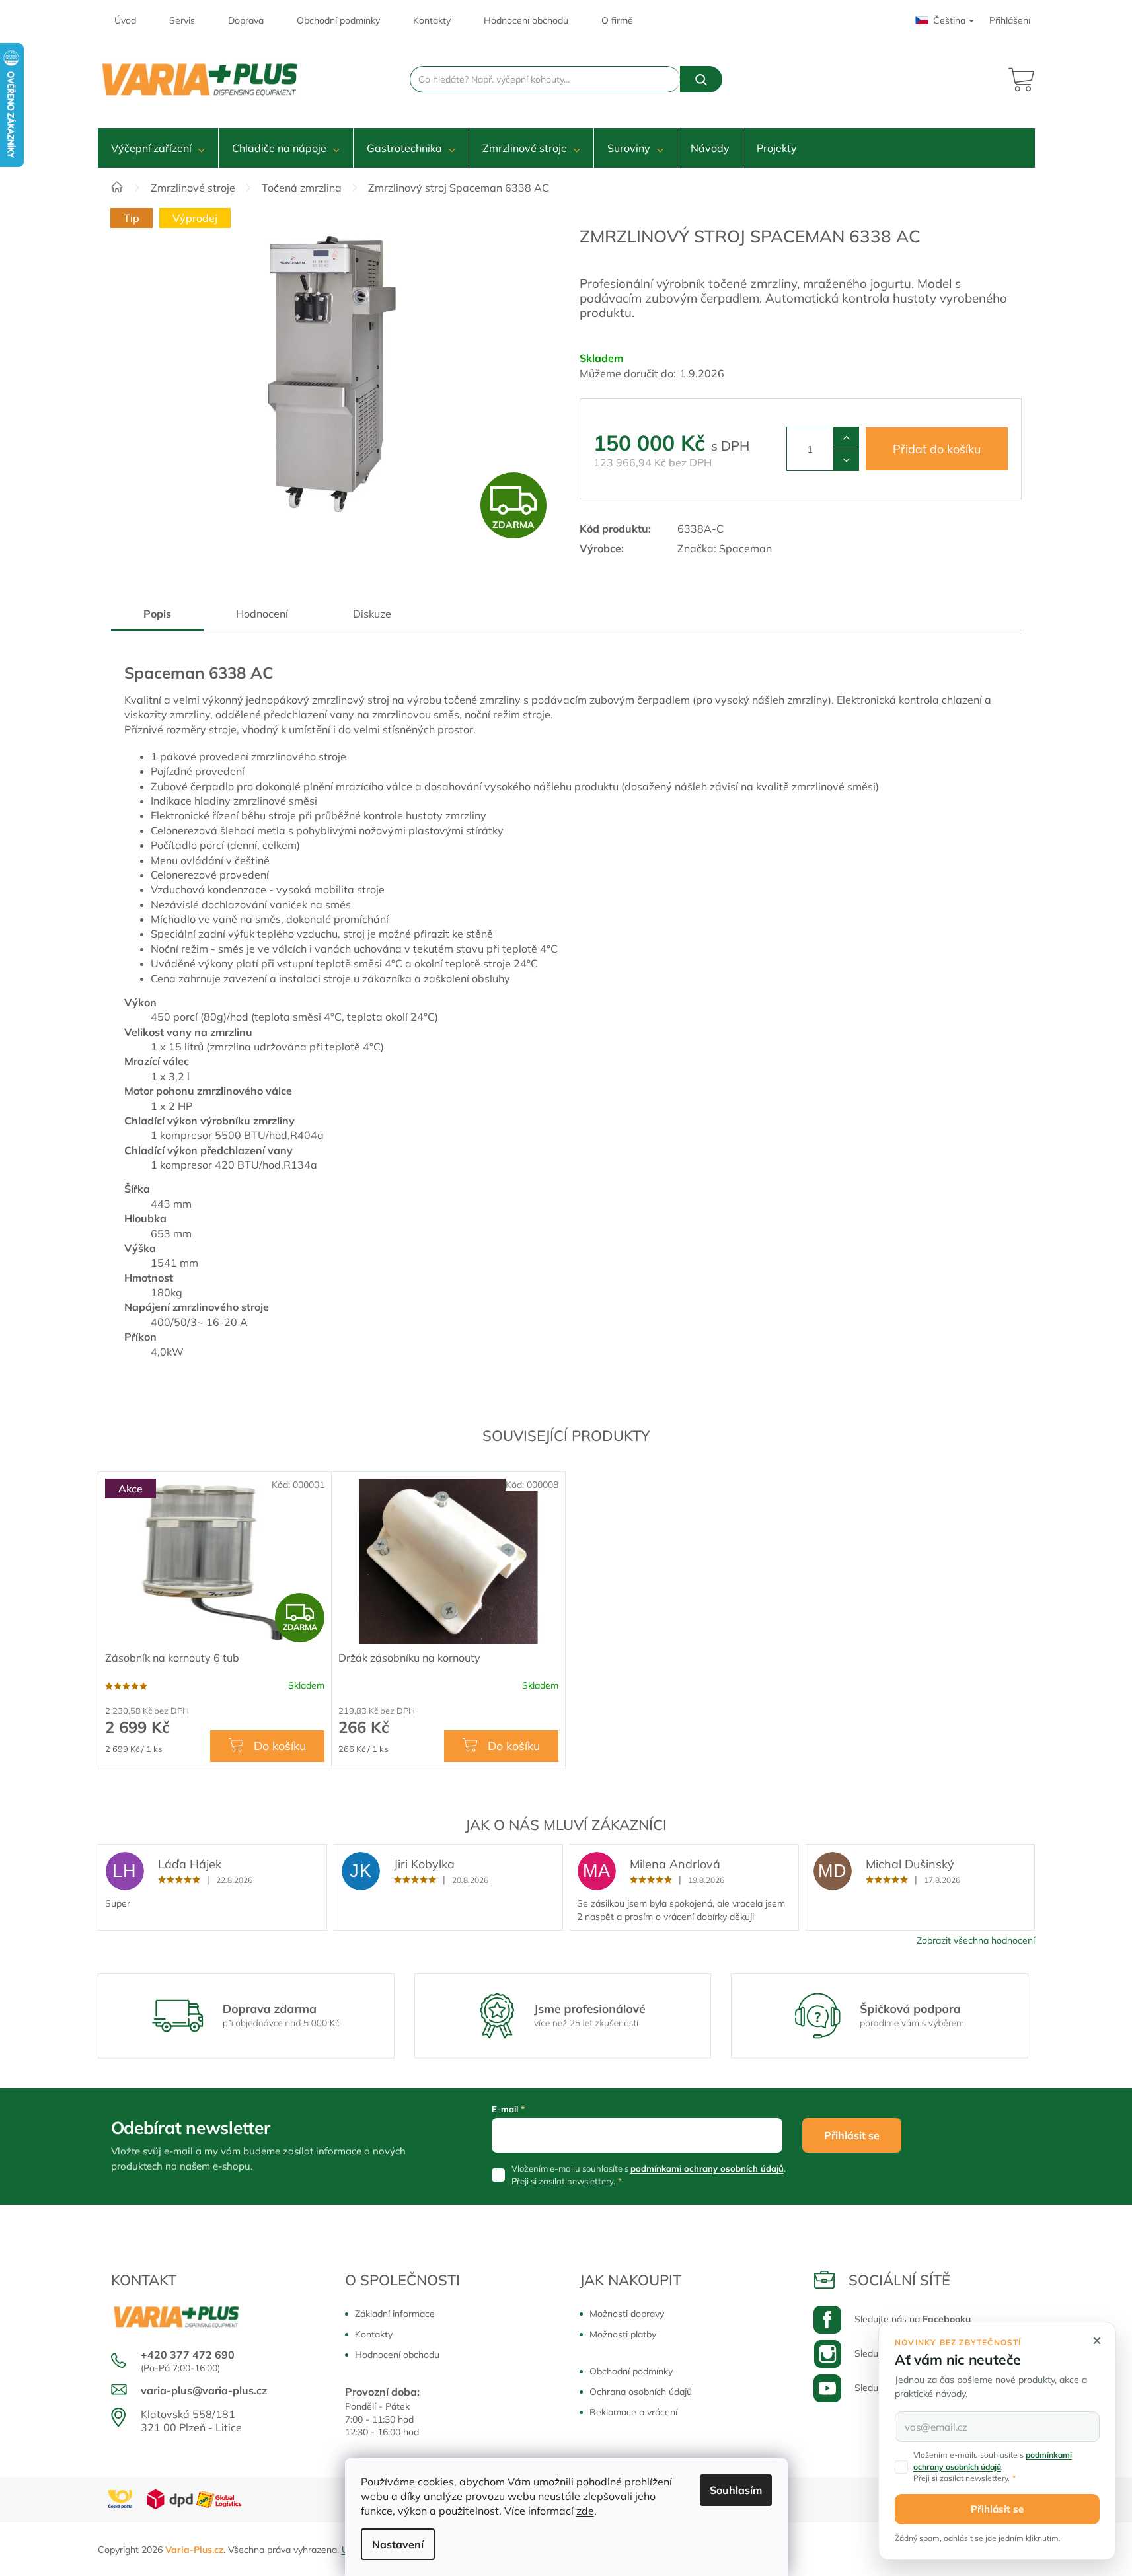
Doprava (246, 20)
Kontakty (432, 20)
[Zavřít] (1097, 2341)
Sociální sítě (899, 2280)
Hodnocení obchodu (526, 20)
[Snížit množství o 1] (846, 460)
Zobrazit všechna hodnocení (976, 1940)
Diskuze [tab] (372, 614)
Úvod (125, 20)
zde (585, 2511)
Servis (182, 20)
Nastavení (398, 2544)
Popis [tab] (157, 614)
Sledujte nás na (913, 2319)
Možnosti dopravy (627, 2314)
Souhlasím (736, 2490)
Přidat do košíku (937, 449)
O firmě (617, 20)
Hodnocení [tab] (262, 614)
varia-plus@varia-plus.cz (204, 2390)
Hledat (701, 79)
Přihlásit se (852, 2135)
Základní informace (395, 2314)
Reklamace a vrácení (633, 2412)
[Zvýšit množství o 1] (846, 438)
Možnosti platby (623, 2334)
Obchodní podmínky (338, 20)
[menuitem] (158, 148)
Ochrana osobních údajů (641, 2392)
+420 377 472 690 (188, 2355)
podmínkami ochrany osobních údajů (707, 2168)
